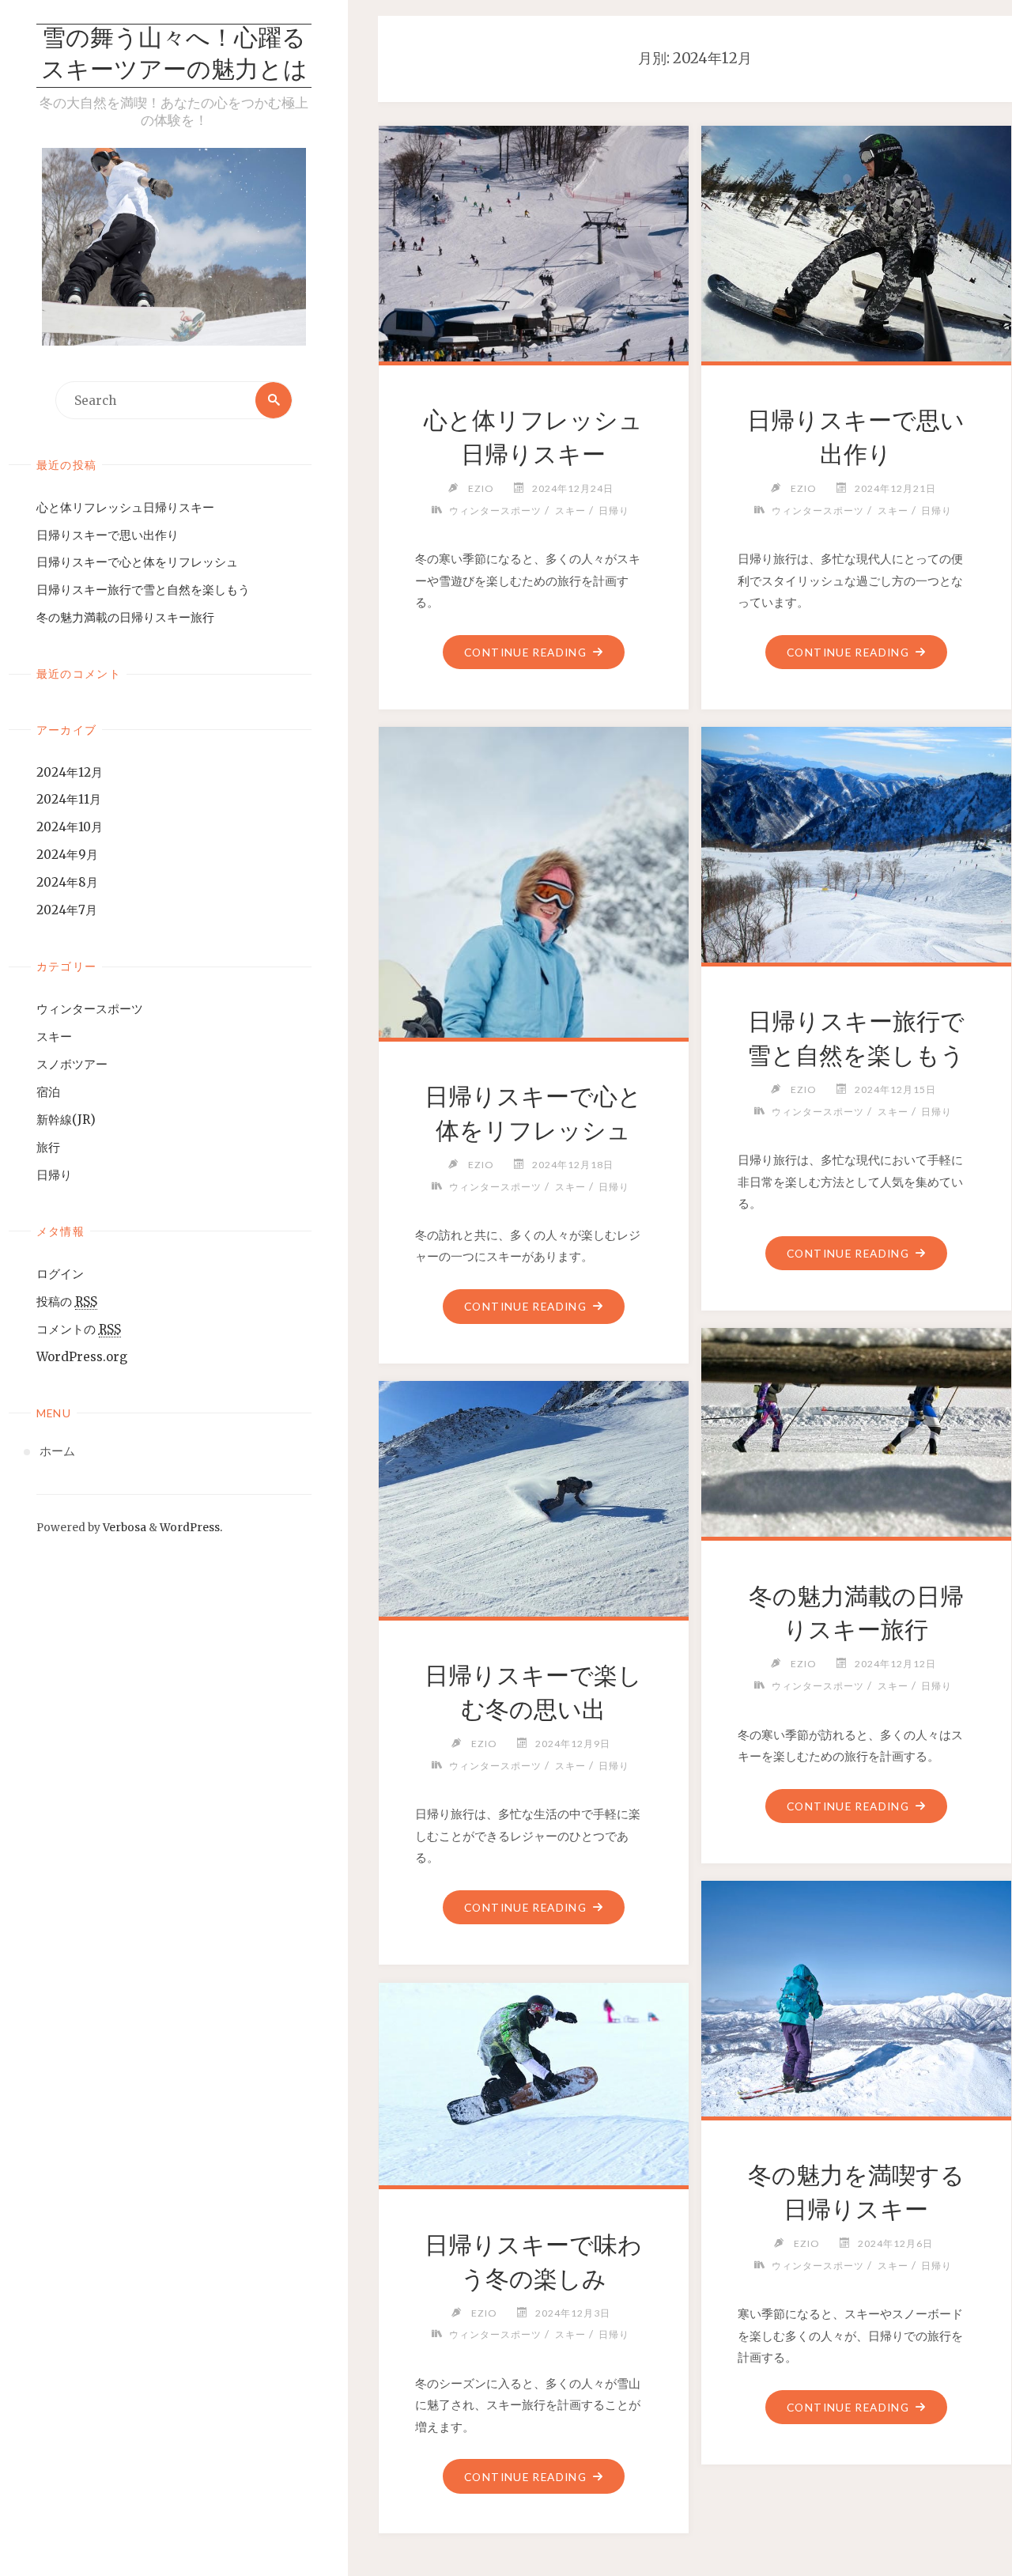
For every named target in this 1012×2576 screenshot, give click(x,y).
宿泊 (48, 1092)
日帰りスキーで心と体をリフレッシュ (137, 562)
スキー (54, 1036)
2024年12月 (70, 772)
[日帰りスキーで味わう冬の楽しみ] (533, 2082)
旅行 (48, 1147)
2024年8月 (67, 882)
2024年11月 (69, 799)
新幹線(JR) (66, 1120)
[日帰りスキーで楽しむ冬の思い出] (533, 1496)
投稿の (67, 1301)
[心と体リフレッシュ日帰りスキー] (533, 241)
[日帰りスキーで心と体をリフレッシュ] (533, 963)
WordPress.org (82, 1357)
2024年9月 (67, 855)
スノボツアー (72, 1064)
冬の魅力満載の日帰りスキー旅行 (125, 617)
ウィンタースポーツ (90, 1009)
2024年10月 (70, 827)
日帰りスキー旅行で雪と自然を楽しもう (143, 590)
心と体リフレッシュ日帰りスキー (125, 507)
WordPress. (191, 1528)
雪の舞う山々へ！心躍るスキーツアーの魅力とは (174, 56)
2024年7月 (67, 910)
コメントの (79, 1329)
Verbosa (123, 1528)
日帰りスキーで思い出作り (108, 535)
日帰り (54, 1175)
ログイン (60, 1274)
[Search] (274, 400)
